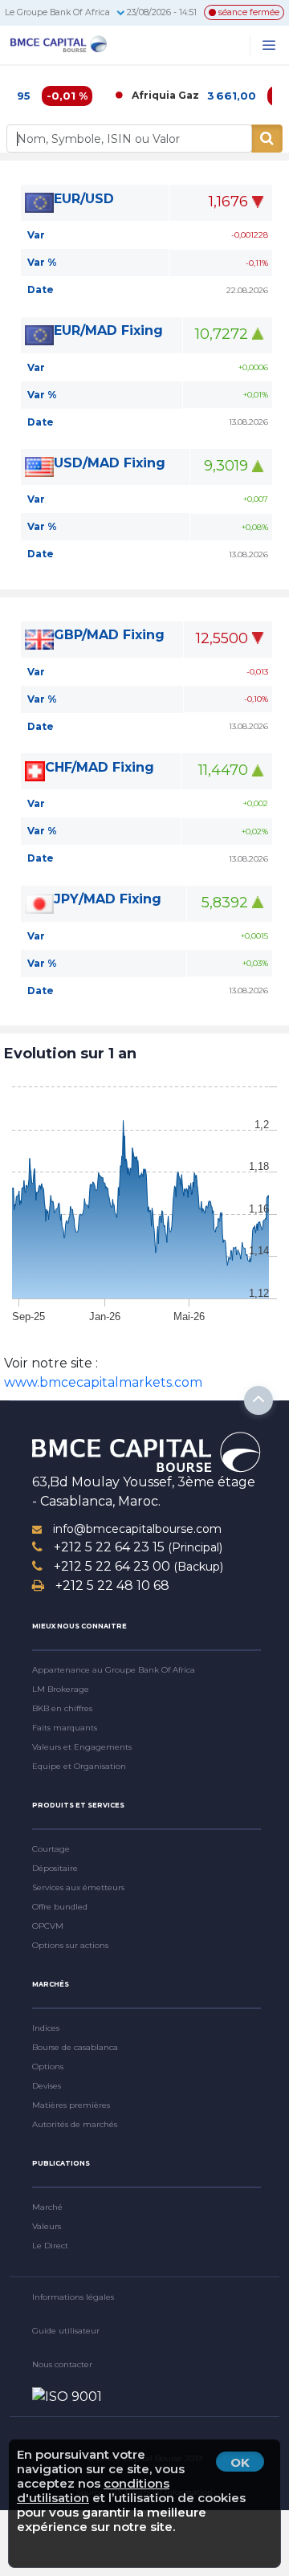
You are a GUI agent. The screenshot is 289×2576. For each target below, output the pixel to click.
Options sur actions (70, 1945)
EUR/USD (84, 199)
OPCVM (48, 1926)
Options (48, 2067)
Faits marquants (65, 1728)
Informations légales (73, 2297)
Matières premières (71, 2105)
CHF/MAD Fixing (100, 767)
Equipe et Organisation (79, 1766)
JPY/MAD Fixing (108, 899)
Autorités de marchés (75, 2124)
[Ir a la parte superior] (258, 1400)
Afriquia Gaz (146, 95)
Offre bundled (60, 1907)
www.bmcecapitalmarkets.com (103, 1382)
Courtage (51, 1849)
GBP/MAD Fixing (109, 635)
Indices (46, 2028)
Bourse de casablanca (75, 2047)
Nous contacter (62, 2364)
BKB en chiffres (62, 1708)
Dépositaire (55, 1868)
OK (240, 2462)
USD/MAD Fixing (110, 463)
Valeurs (47, 2226)
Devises (47, 2086)
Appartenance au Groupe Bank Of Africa (114, 1670)
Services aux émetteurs (78, 1887)
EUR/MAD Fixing (108, 330)
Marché (47, 2207)
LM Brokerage (61, 1689)
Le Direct (50, 2246)
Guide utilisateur (66, 2331)
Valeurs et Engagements (82, 1747)
